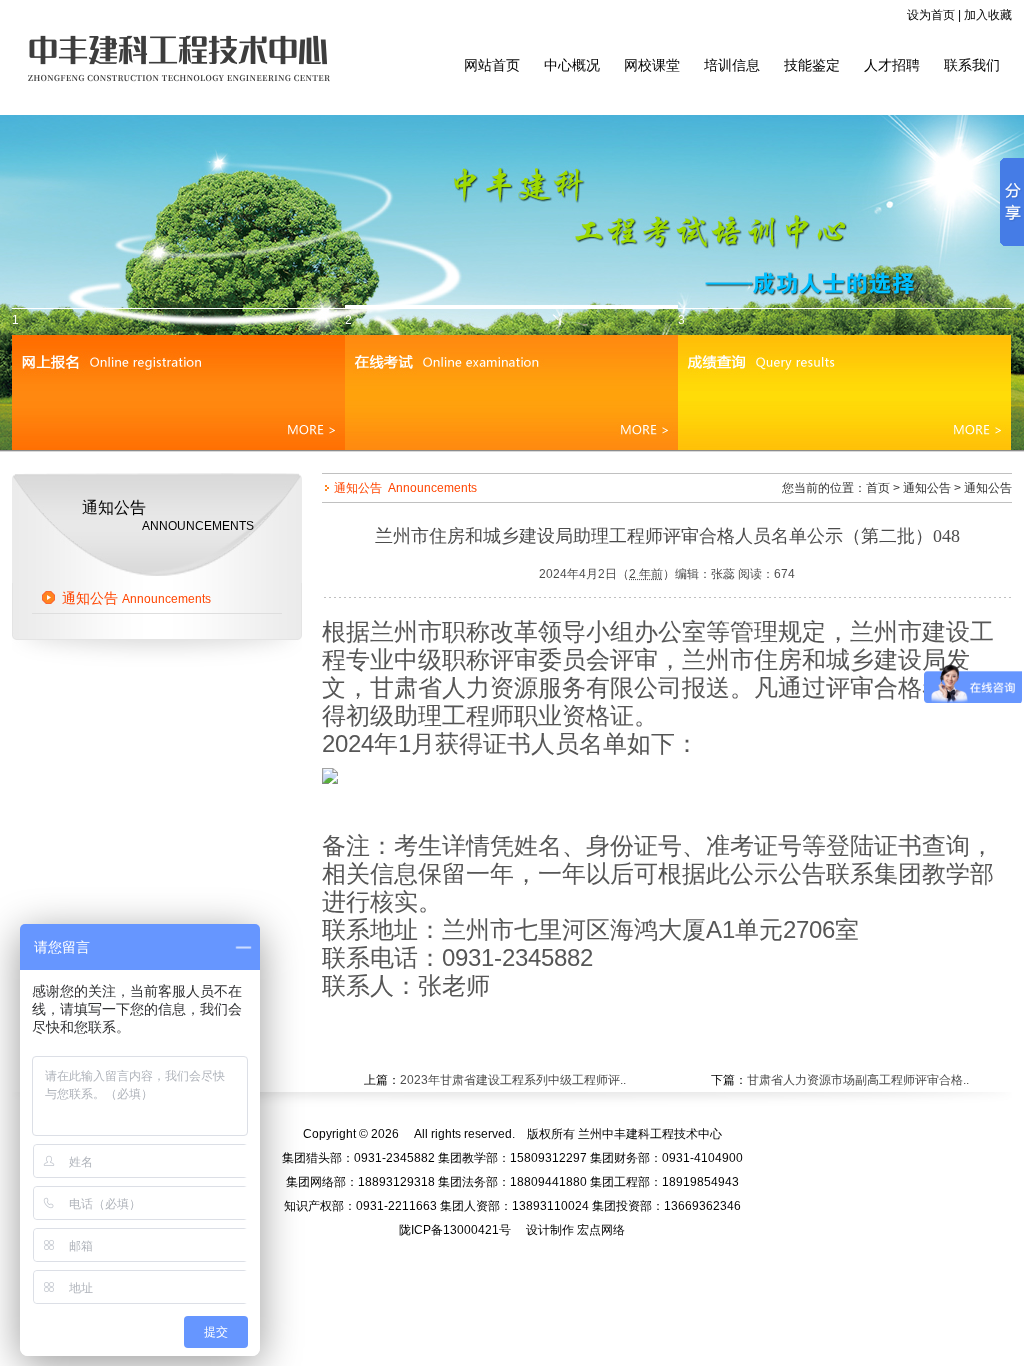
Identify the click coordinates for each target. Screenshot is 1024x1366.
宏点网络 (601, 1230)
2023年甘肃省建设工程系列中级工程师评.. (513, 1080)
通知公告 (136, 598)
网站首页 (492, 65)
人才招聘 (892, 65)
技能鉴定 (812, 65)
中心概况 (572, 65)
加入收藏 (988, 15)
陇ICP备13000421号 (455, 1230)
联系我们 (972, 65)
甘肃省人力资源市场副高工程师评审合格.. (858, 1080)
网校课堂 (652, 65)
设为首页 (931, 15)
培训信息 (732, 65)
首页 (878, 488)
